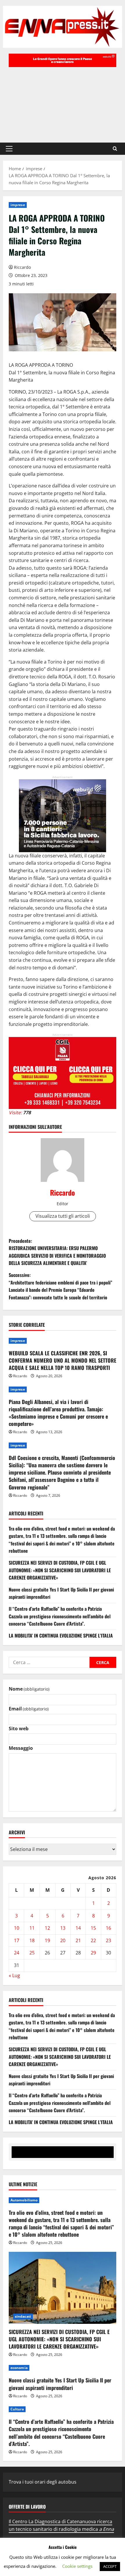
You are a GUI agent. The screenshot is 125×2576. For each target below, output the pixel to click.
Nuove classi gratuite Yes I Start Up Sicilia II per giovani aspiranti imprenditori (60, 2384)
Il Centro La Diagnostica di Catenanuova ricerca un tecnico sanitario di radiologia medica (61, 2525)
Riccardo (22, 267)
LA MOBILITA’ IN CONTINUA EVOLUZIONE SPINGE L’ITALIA (61, 1636)
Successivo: (60, 1286)
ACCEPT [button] (110, 2566)
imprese (18, 205)
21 (78, 1940)
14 (78, 1928)
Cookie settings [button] (77, 2566)
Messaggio (21, 1748)
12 (47, 1928)
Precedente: (57, 1252)
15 (93, 1928)
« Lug (14, 1975)
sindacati (23, 2316)
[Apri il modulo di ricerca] (115, 149)
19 (47, 1940)
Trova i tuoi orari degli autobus (43, 2482)
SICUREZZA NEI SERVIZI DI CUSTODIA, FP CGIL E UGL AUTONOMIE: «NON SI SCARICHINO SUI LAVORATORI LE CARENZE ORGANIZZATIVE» (60, 1570)
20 (63, 1940)
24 (17, 1953)
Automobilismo (24, 2200)
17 (17, 1940)
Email (29, 1709)
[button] (9, 149)
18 (32, 1940)
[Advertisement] (63, 102)
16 (108, 1928)
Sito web (19, 1729)
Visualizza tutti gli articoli (63, 1216)
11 (32, 1928)
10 (17, 1928)
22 (93, 1940)
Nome (29, 1689)
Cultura (17, 2409)
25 (32, 1953)
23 (108, 1940)
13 (63, 1928)
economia (19, 2368)
